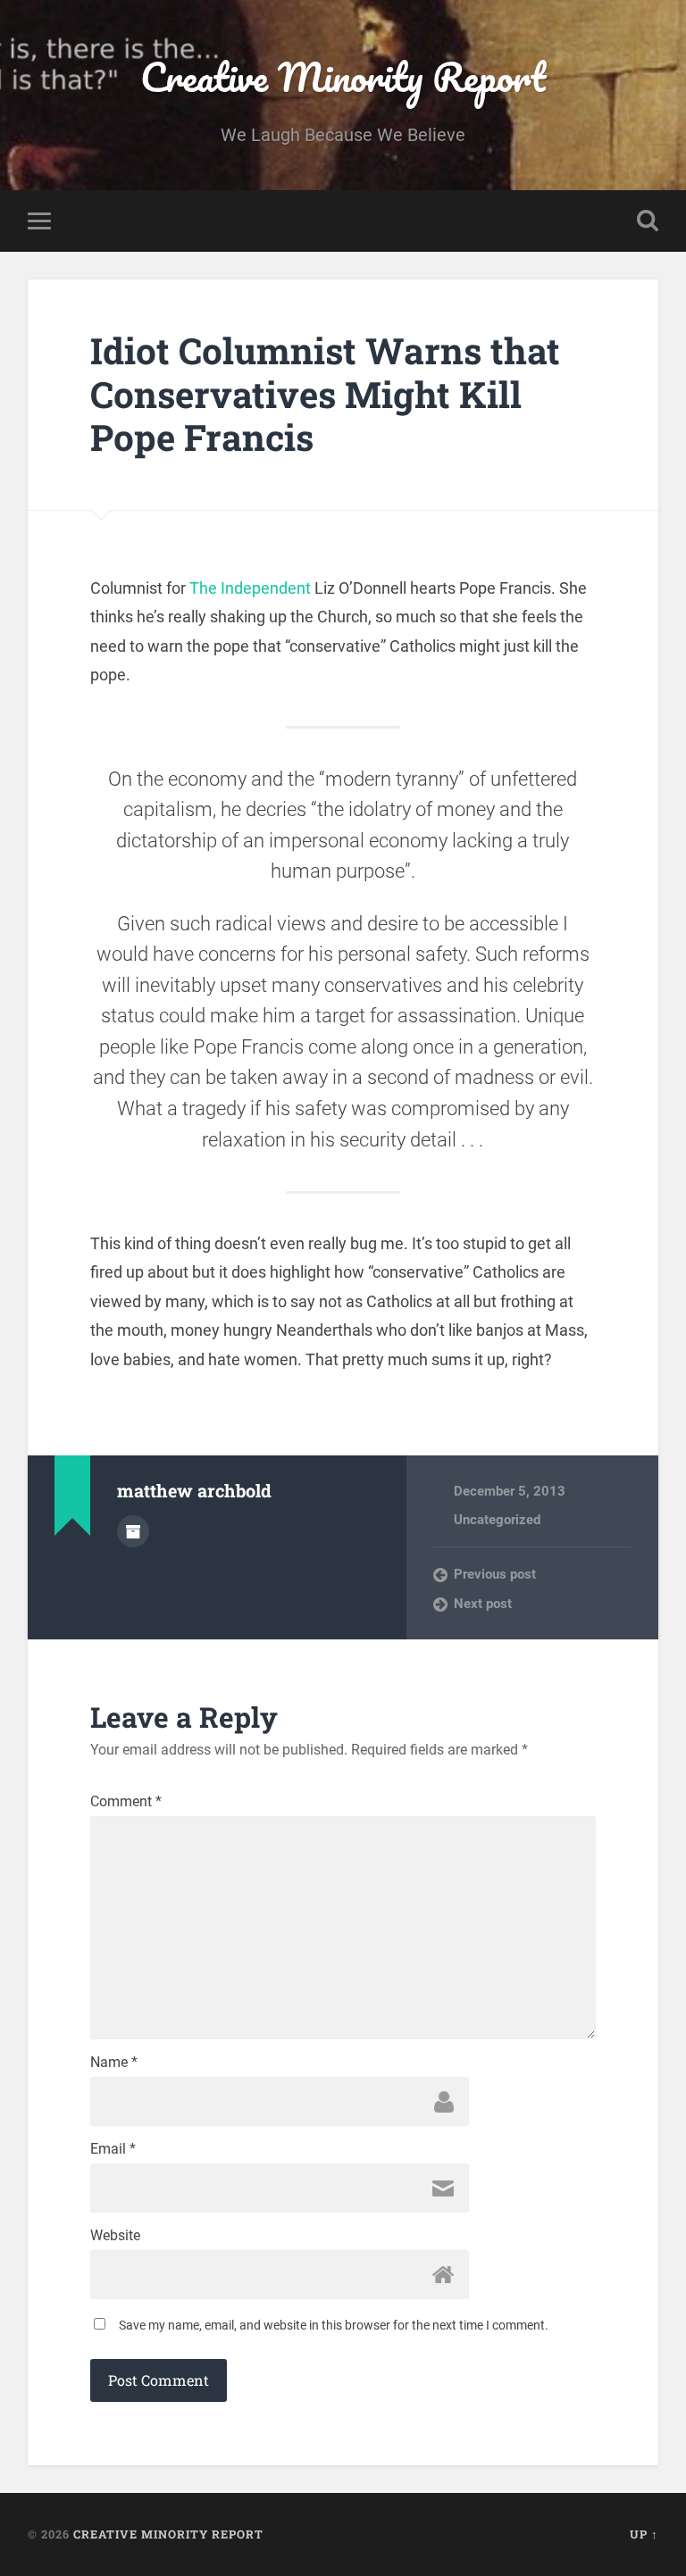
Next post (483, 1604)
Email (113, 2149)
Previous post (495, 1574)
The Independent (250, 588)
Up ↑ (644, 2534)
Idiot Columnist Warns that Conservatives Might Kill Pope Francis (325, 394)
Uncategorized (497, 1520)
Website (115, 2236)
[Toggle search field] (648, 221)
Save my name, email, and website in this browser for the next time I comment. (334, 2325)
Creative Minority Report (343, 76)
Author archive (133, 1531)
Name (114, 2063)
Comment (126, 1802)
